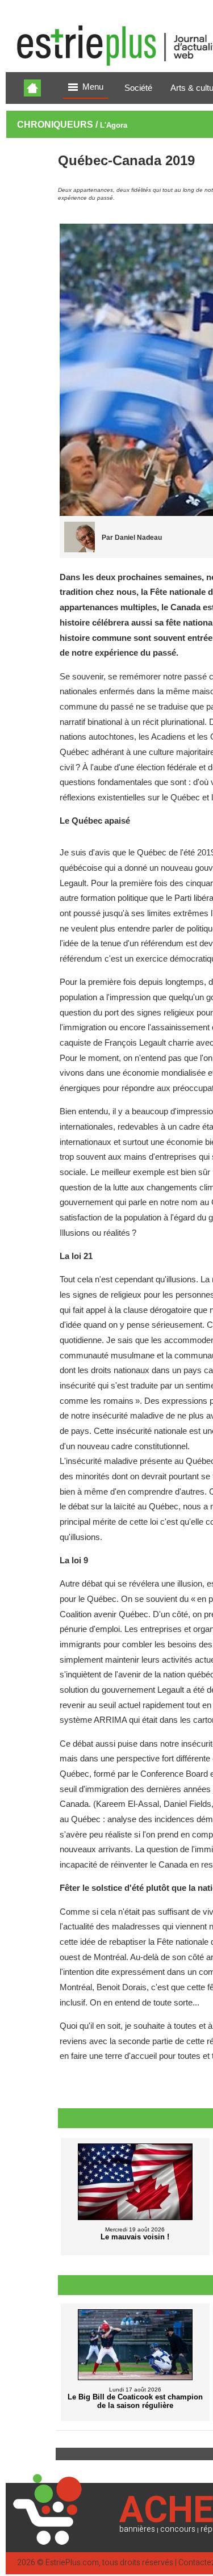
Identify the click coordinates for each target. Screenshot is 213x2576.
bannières (137, 2529)
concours (178, 2529)
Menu (93, 87)
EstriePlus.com (72, 2563)
